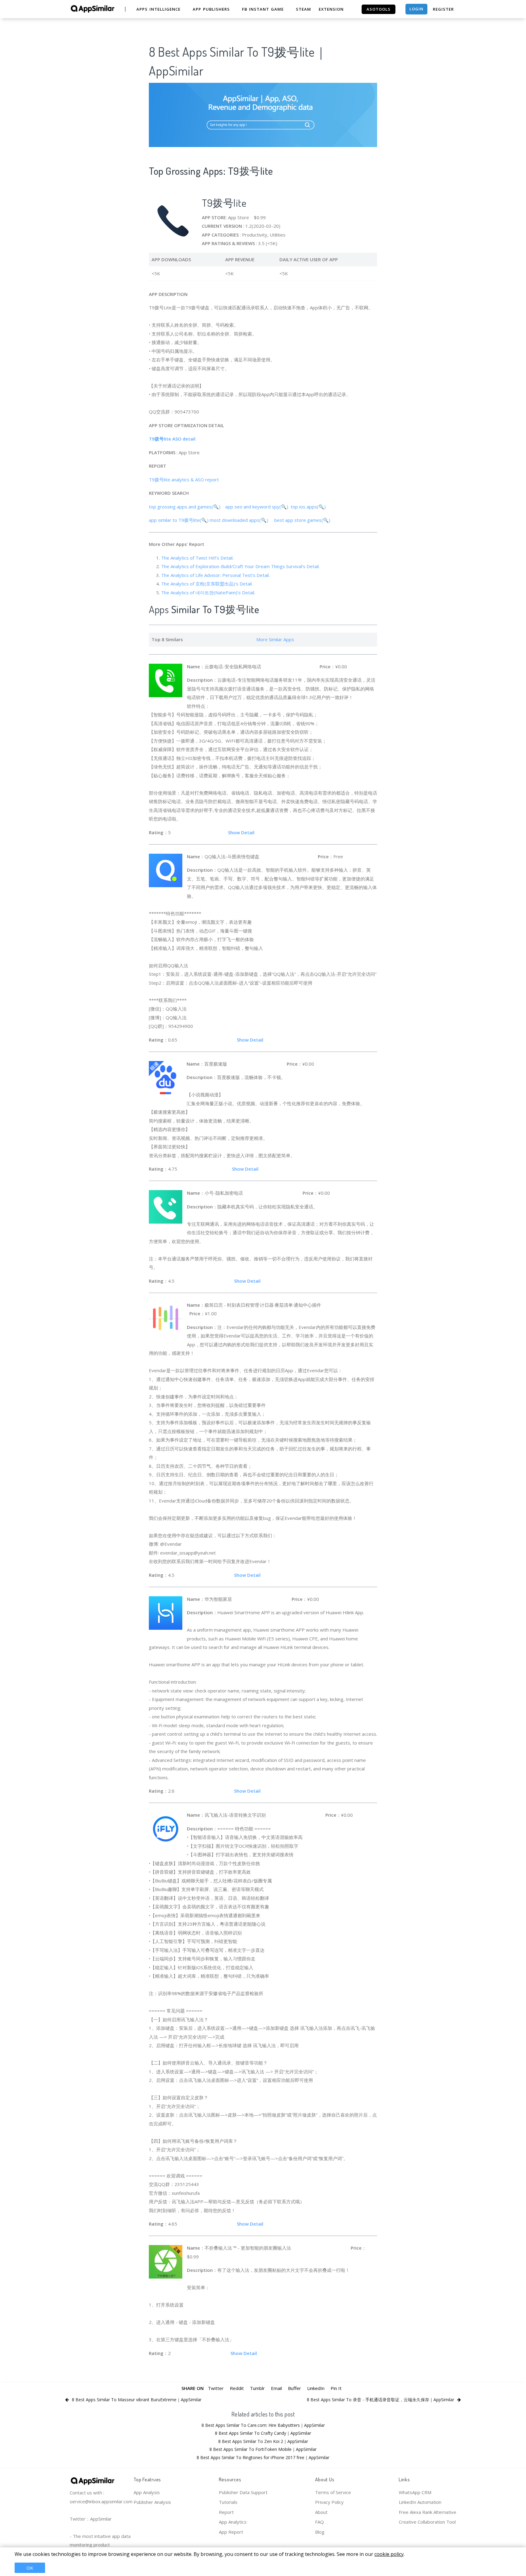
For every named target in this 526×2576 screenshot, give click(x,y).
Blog (320, 2532)
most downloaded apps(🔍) (240, 520)
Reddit (237, 2388)
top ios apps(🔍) (310, 507)
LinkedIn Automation (420, 2502)
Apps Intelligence (158, 9)
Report (226, 2512)
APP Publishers (211, 9)
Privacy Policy (329, 2502)
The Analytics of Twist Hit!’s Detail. (197, 558)
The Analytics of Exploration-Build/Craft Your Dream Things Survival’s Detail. (240, 566)
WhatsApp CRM (415, 2492)
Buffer (295, 2388)
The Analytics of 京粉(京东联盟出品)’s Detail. (207, 584)
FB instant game (263, 9)
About (321, 2512)
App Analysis (147, 2492)
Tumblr (257, 2388)
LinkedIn (316, 2388)
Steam (303, 9)
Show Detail (241, 832)
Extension (331, 9)
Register (443, 9)
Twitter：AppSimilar (91, 2519)
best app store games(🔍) (303, 520)
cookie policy (389, 2554)
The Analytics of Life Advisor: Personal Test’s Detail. (215, 575)
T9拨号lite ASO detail (173, 439)
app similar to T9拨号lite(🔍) (179, 520)
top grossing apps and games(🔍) (185, 507)
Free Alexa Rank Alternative (428, 2512)
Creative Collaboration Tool (427, 2522)
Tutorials (228, 2502)
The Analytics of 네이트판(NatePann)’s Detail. (208, 592)
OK (30, 2568)
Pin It (336, 2388)
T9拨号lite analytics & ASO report (184, 480)
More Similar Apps (275, 639)
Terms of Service (333, 2492)
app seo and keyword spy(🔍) (257, 507)
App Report (231, 2532)
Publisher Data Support (243, 2492)
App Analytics (233, 2522)
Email (276, 2388)
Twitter (216, 2388)
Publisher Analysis (152, 2502)
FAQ (319, 2522)
